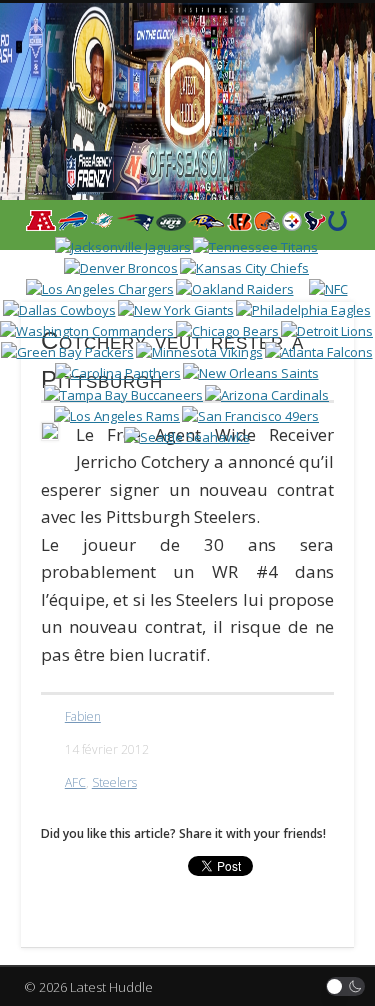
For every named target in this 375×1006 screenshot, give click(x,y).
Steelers (114, 782)
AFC (75, 782)
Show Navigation (303, 179)
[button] (346, 986)
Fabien (83, 716)
